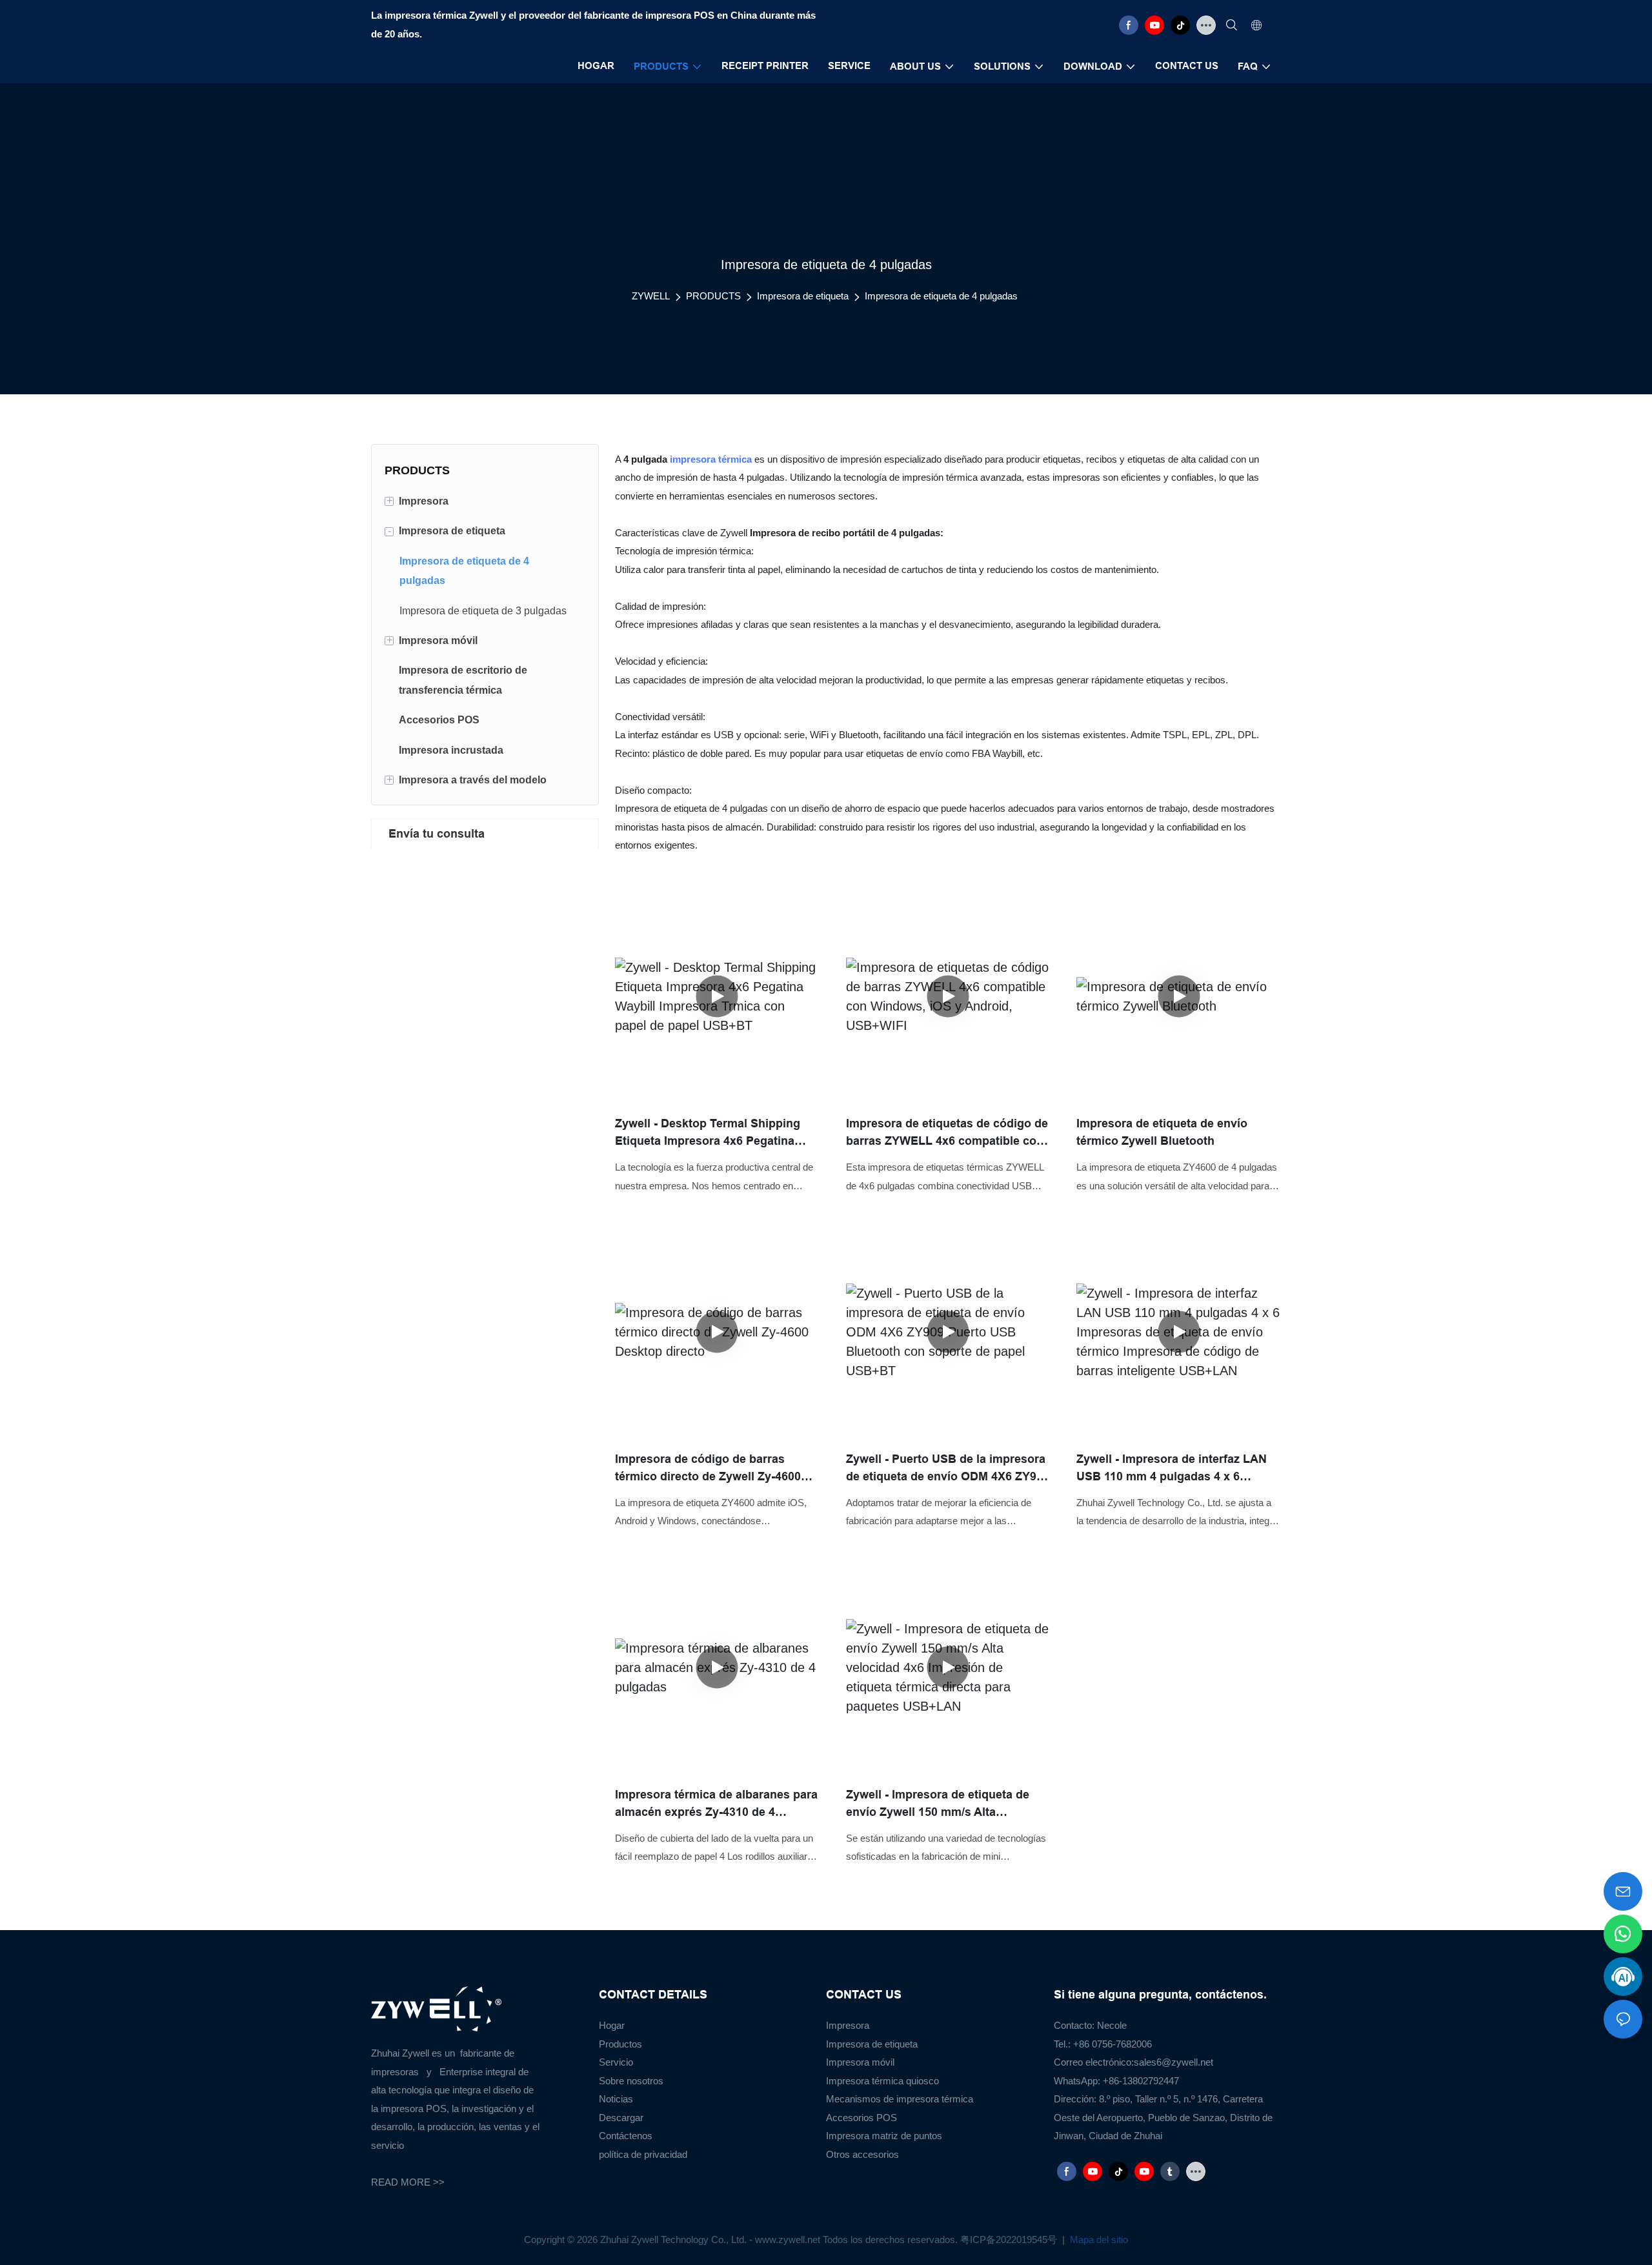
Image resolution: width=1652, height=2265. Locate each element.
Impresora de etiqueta (803, 296)
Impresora (848, 2025)
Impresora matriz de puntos (884, 2136)
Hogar (612, 2025)
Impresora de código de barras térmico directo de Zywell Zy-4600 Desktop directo (708, 1469)
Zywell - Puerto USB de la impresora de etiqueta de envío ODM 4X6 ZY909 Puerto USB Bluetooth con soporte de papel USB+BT (948, 1469)
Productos (620, 2044)
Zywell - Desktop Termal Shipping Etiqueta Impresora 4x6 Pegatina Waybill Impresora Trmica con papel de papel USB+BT (714, 1133)
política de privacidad (643, 2154)
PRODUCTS (713, 296)
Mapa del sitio (1098, 2240)
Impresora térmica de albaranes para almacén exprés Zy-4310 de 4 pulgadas (716, 1805)
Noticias (616, 2099)
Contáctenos (626, 2136)
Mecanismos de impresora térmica (900, 2099)
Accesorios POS (861, 2118)
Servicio (616, 2062)
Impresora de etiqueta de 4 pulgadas (941, 296)
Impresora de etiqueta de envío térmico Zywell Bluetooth (1162, 1132)
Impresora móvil (860, 2062)
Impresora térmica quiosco (882, 2081)
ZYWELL (651, 296)
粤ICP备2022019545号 (1010, 2240)
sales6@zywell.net (1174, 2062)
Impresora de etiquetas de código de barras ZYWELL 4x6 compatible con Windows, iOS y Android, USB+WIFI (947, 1133)
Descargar (621, 2118)
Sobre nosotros (631, 2081)
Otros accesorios (862, 2154)
